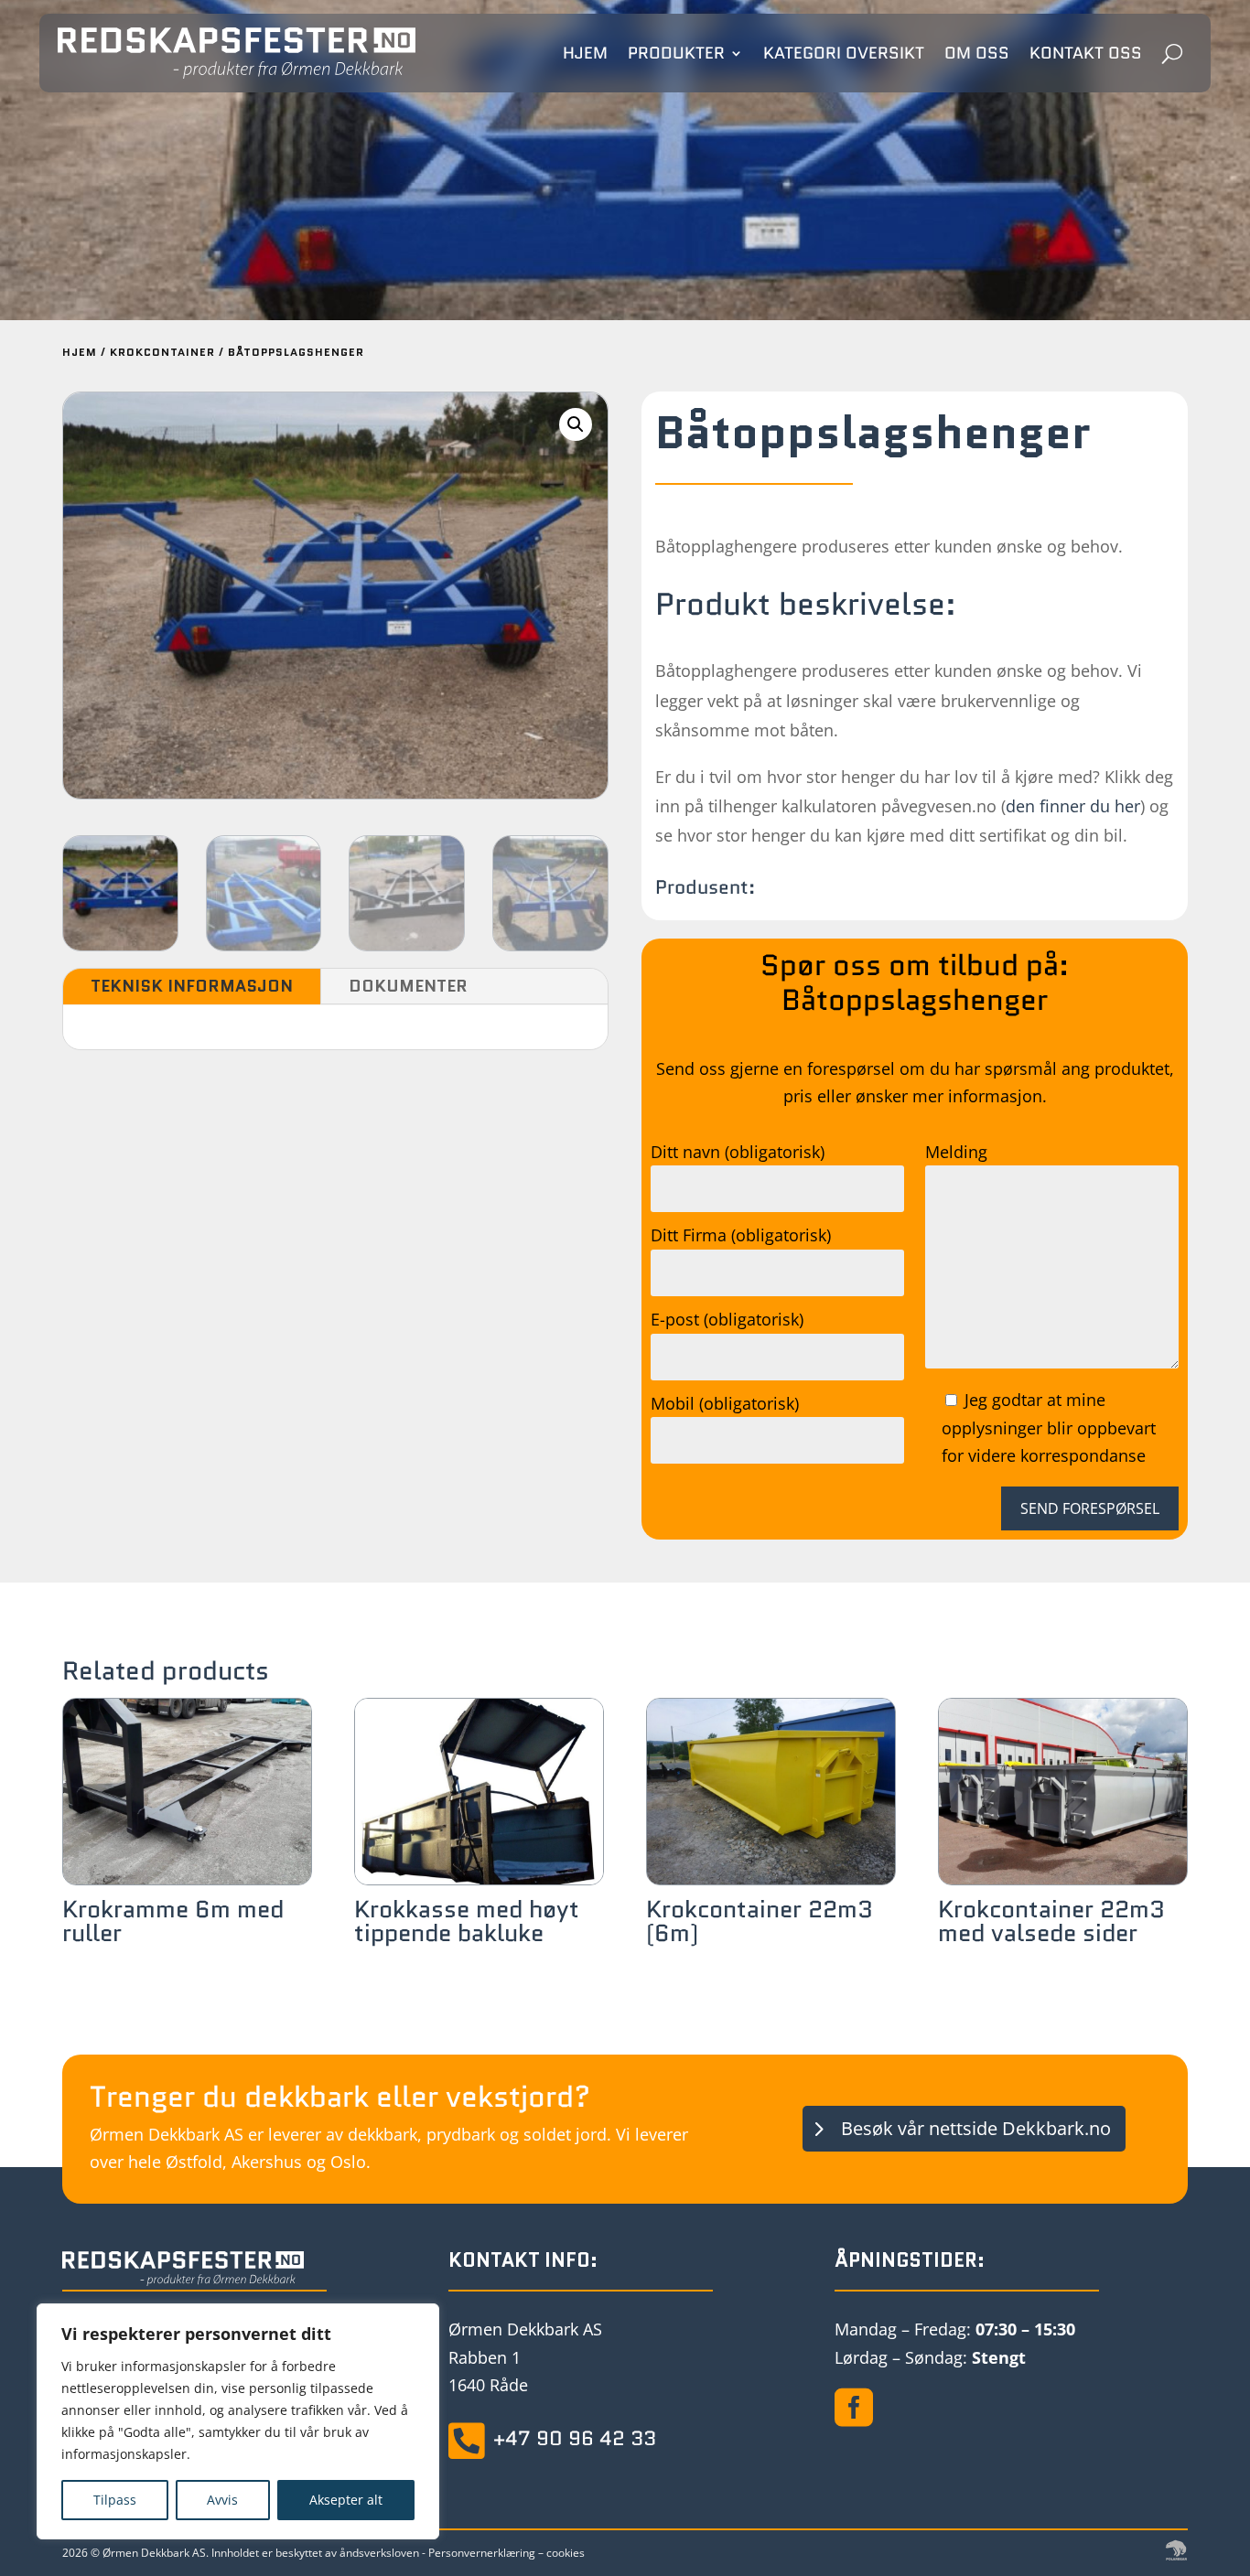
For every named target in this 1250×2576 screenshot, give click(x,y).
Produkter (676, 53)
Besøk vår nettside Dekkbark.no (976, 2128)
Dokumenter (408, 986)
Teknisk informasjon (192, 986)
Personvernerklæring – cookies (506, 2553)
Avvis (222, 2500)
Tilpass (115, 2500)
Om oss (977, 53)
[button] (576, 424)
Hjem (585, 53)
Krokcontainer (162, 352)
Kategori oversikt (844, 53)
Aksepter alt (346, 2500)
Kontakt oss (1086, 53)
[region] (238, 2421)
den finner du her (1073, 806)
